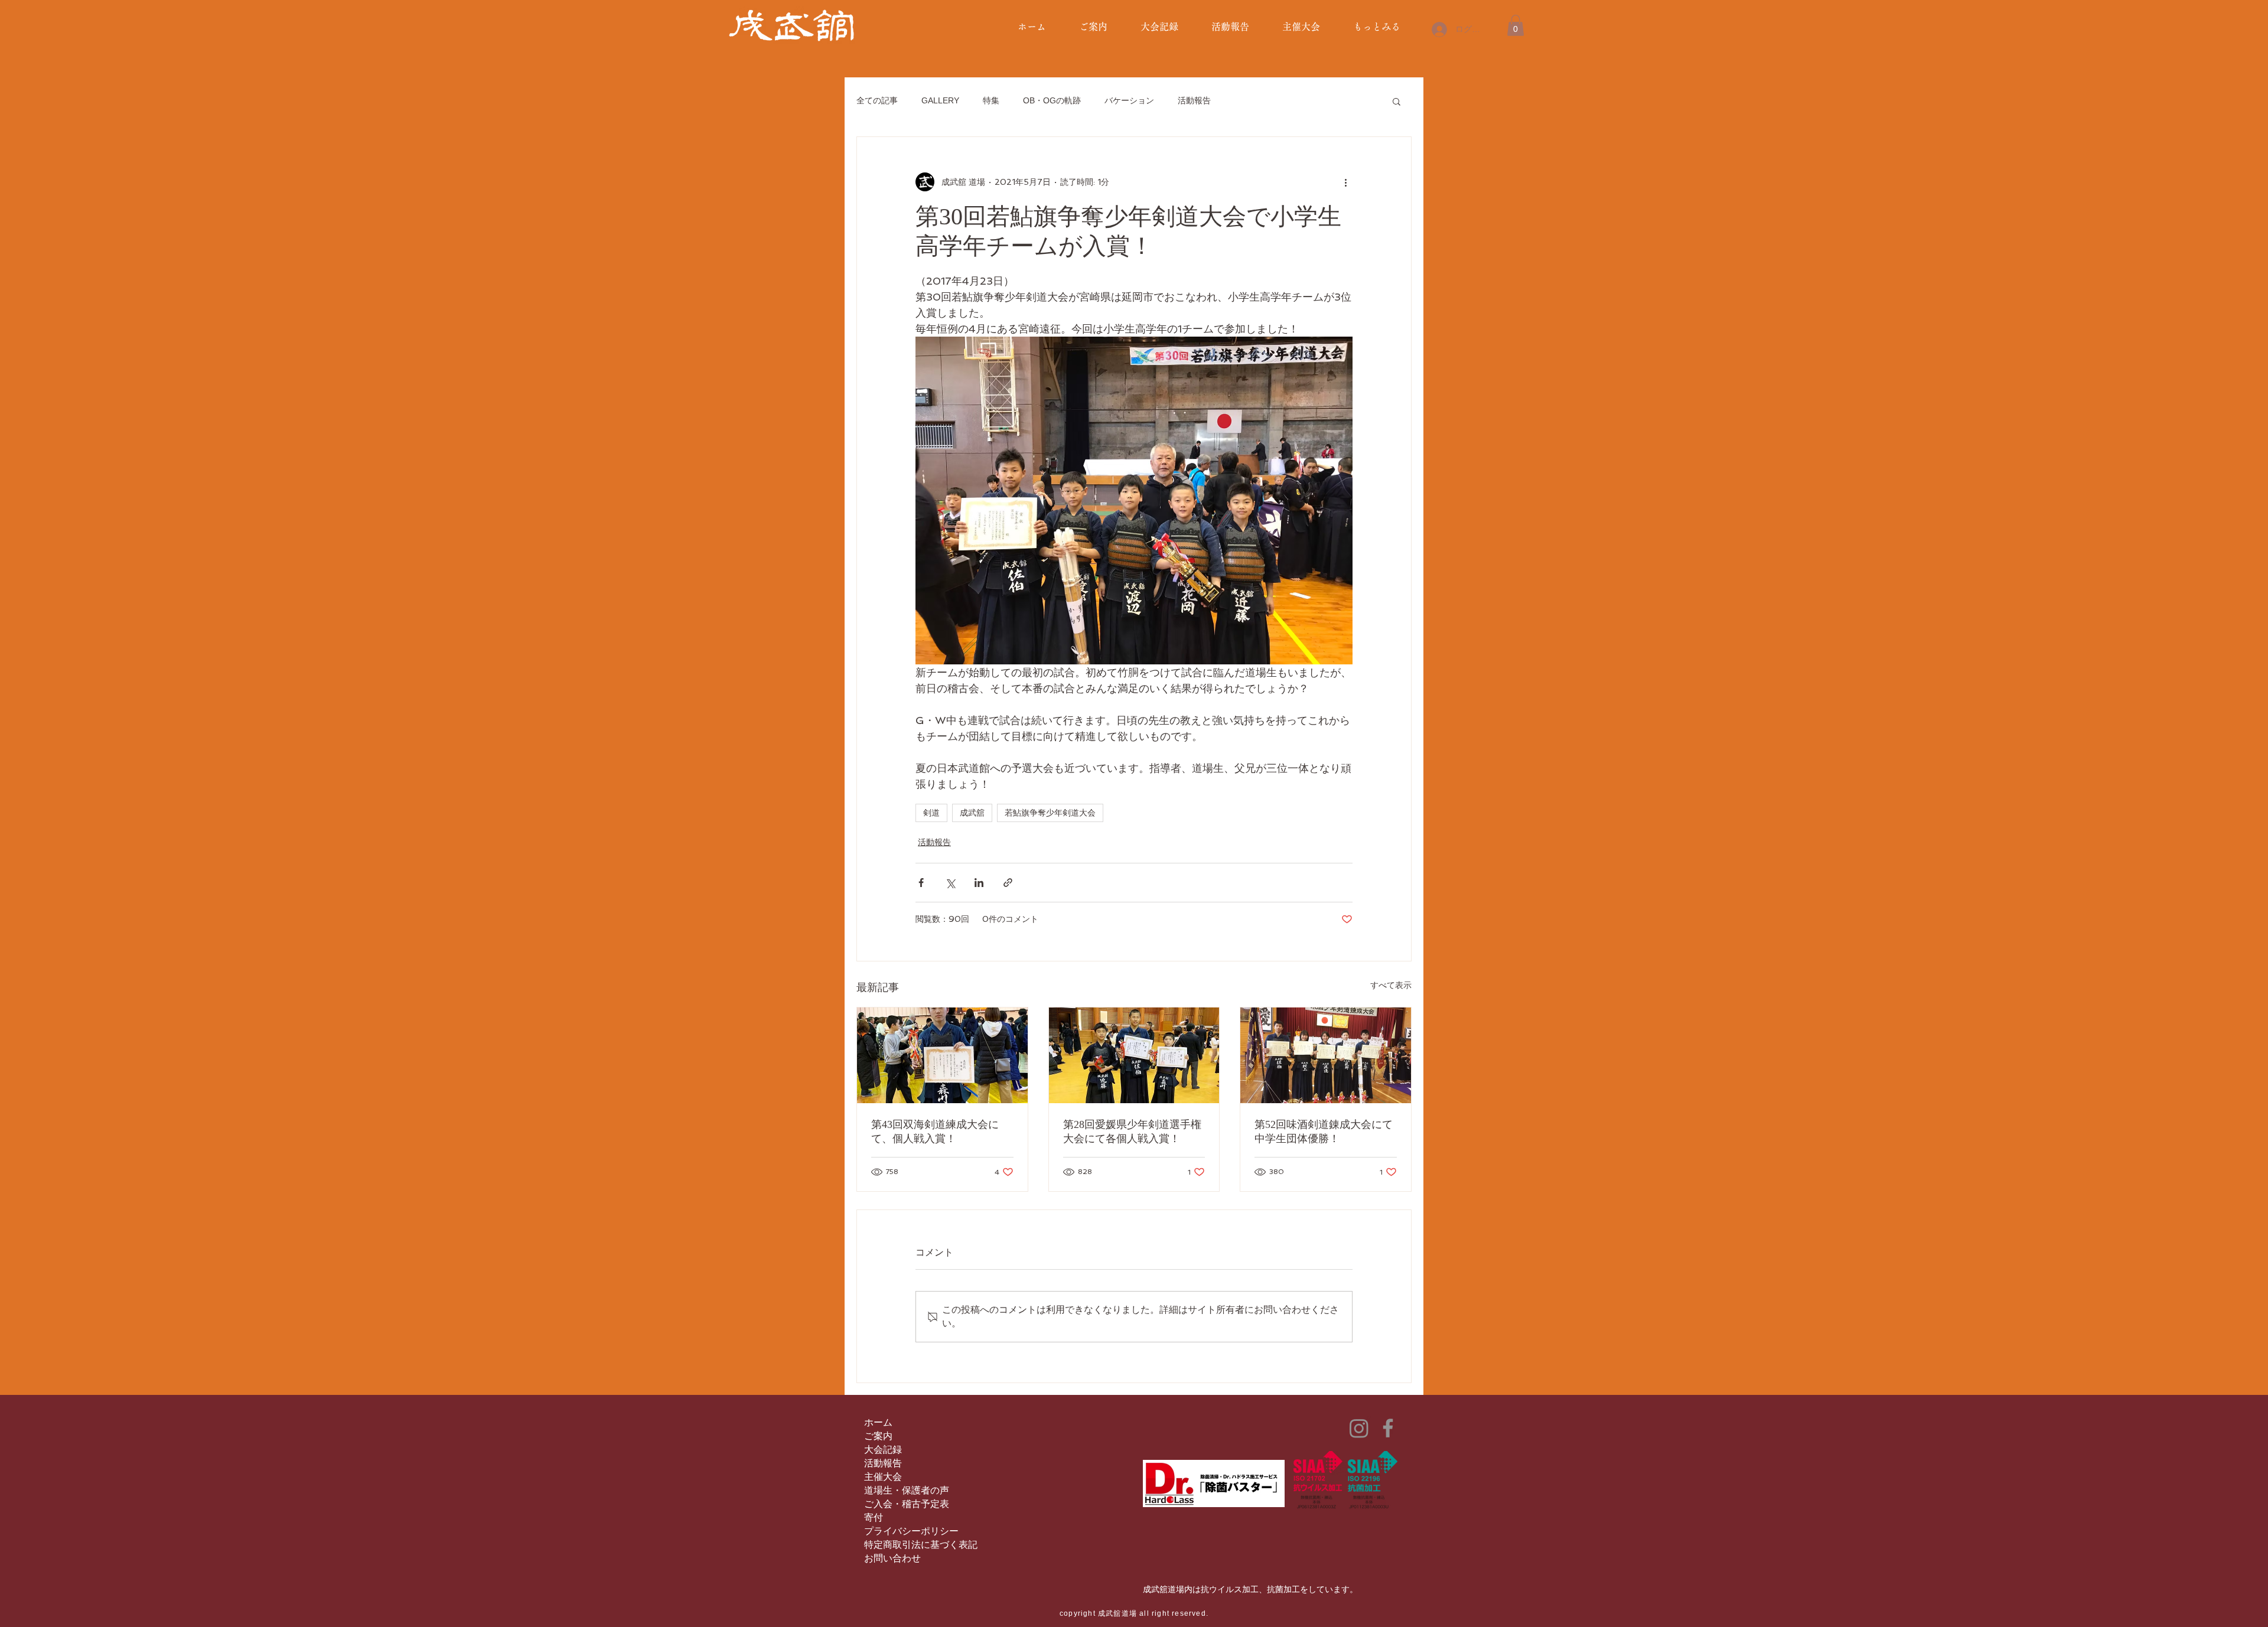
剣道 (931, 813)
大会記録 (883, 1450)
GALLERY (940, 100)
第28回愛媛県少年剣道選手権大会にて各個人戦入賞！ (1132, 1132)
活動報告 (1194, 100)
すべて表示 (1391, 985)
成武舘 (972, 813)
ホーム (878, 1422)
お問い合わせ (892, 1558)
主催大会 (883, 1477)
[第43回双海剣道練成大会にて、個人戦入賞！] (942, 1055)
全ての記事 (877, 100)
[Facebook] (1388, 1428)
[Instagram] (1359, 1428)
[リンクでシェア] (1008, 883)
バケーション (1129, 100)
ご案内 (878, 1436)
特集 (991, 100)
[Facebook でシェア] (921, 883)
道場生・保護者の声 (907, 1490)
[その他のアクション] (1345, 182)
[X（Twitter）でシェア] (950, 883)
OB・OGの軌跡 (1052, 100)
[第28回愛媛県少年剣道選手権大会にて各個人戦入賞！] (1134, 1055)
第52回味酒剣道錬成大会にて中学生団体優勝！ (1324, 1132)
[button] (1516, 25)
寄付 (874, 1517)
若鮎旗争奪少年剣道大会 (1050, 813)
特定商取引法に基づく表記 (921, 1545)
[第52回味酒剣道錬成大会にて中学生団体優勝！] (1326, 1055)
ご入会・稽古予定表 (907, 1504)
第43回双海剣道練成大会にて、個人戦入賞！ (935, 1132)
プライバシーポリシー (911, 1531)
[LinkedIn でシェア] (979, 883)
